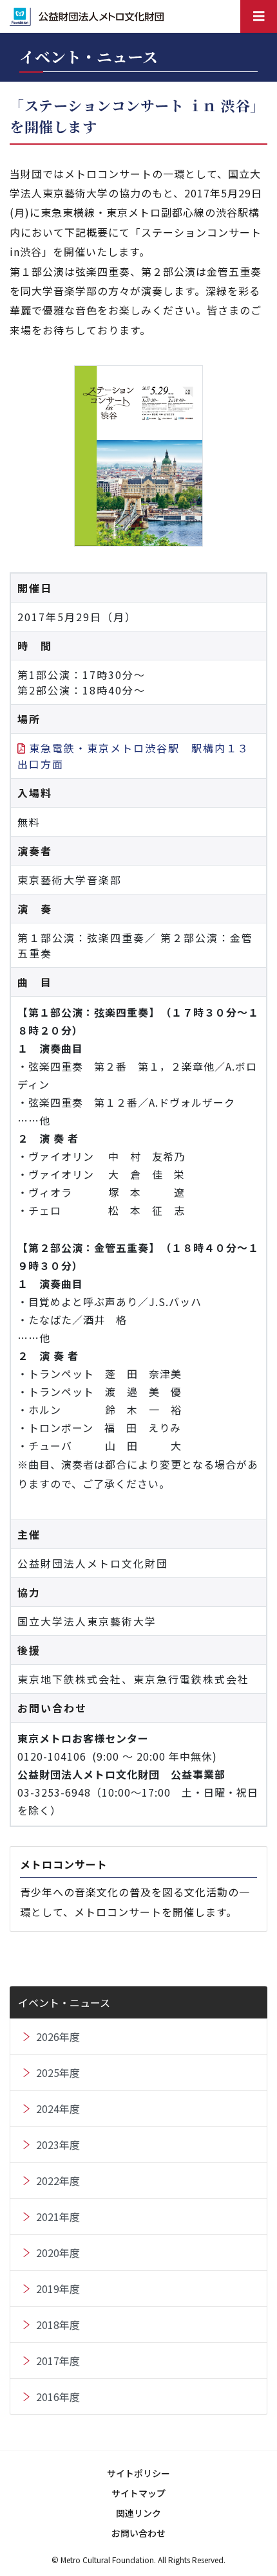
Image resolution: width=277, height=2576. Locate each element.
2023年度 (58, 2145)
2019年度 (58, 2289)
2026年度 (58, 2036)
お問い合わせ (138, 2533)
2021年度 (58, 2217)
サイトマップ (138, 2493)
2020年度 (58, 2253)
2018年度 (58, 2325)
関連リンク (138, 2513)
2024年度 (58, 2109)
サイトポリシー (138, 2473)
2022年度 (58, 2181)
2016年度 (58, 2397)
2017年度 (58, 2361)
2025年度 (58, 2073)
